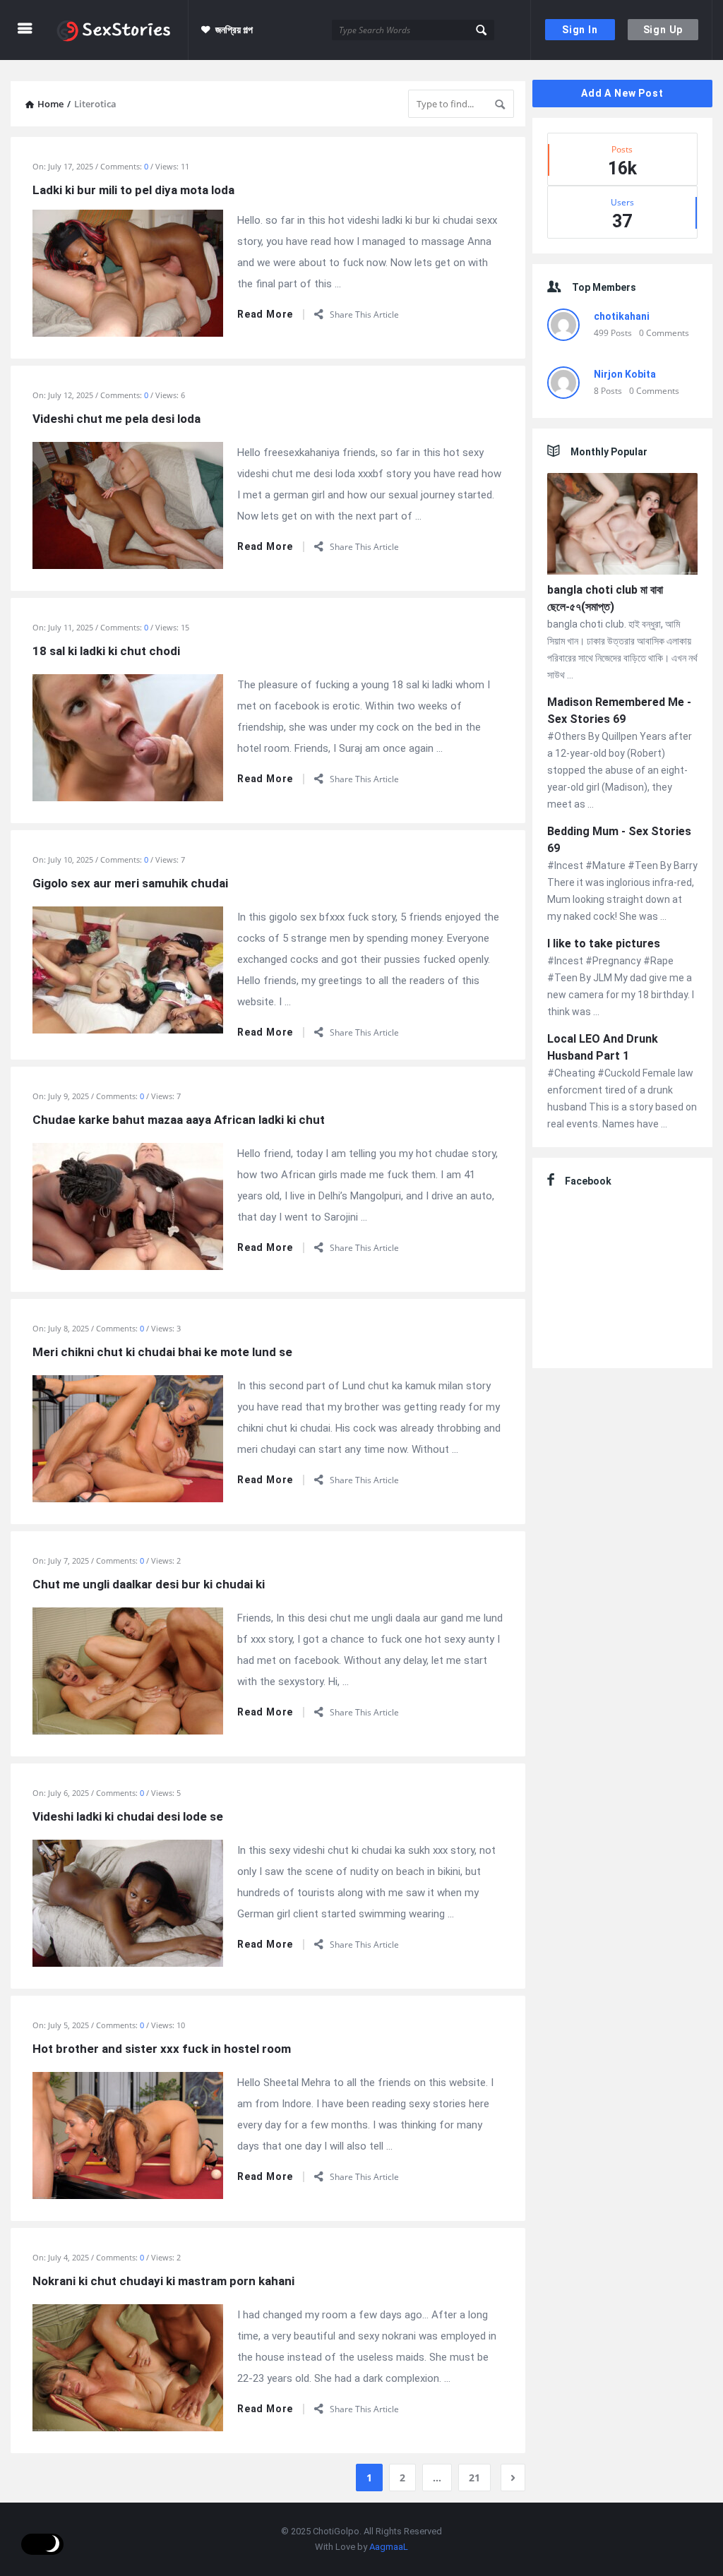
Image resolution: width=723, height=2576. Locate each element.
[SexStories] (121, 30)
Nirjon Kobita (625, 374)
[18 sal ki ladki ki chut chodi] (128, 736)
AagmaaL (389, 2547)
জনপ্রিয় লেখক (240, 90)
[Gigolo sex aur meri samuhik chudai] (128, 969)
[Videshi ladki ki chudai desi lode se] (128, 1902)
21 (474, 2478)
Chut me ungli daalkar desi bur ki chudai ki (149, 1584)
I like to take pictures (604, 943)
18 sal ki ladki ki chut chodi (106, 651)
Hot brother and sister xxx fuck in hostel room (162, 2049)
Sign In (580, 30)
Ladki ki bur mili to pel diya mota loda (133, 190)
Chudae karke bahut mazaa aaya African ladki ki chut (179, 1120)
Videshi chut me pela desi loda (116, 419)
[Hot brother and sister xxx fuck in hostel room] (128, 2134)
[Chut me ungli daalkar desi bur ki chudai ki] (128, 1670)
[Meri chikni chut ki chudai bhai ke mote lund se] (128, 1437)
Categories (244, 150)
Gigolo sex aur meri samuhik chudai (130, 883)
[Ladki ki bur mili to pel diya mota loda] (128, 272)
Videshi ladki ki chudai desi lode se (128, 1816)
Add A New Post (622, 93)
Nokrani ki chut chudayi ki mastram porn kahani (163, 2281)
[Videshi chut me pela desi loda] (128, 504)
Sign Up (663, 30)
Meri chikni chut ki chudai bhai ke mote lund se (162, 1352)
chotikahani (622, 316)
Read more (265, 314)
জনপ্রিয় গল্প (234, 30)
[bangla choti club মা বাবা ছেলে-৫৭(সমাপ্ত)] (622, 526)
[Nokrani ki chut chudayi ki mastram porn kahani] (128, 2366)
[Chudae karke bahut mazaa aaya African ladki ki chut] (128, 1205)
